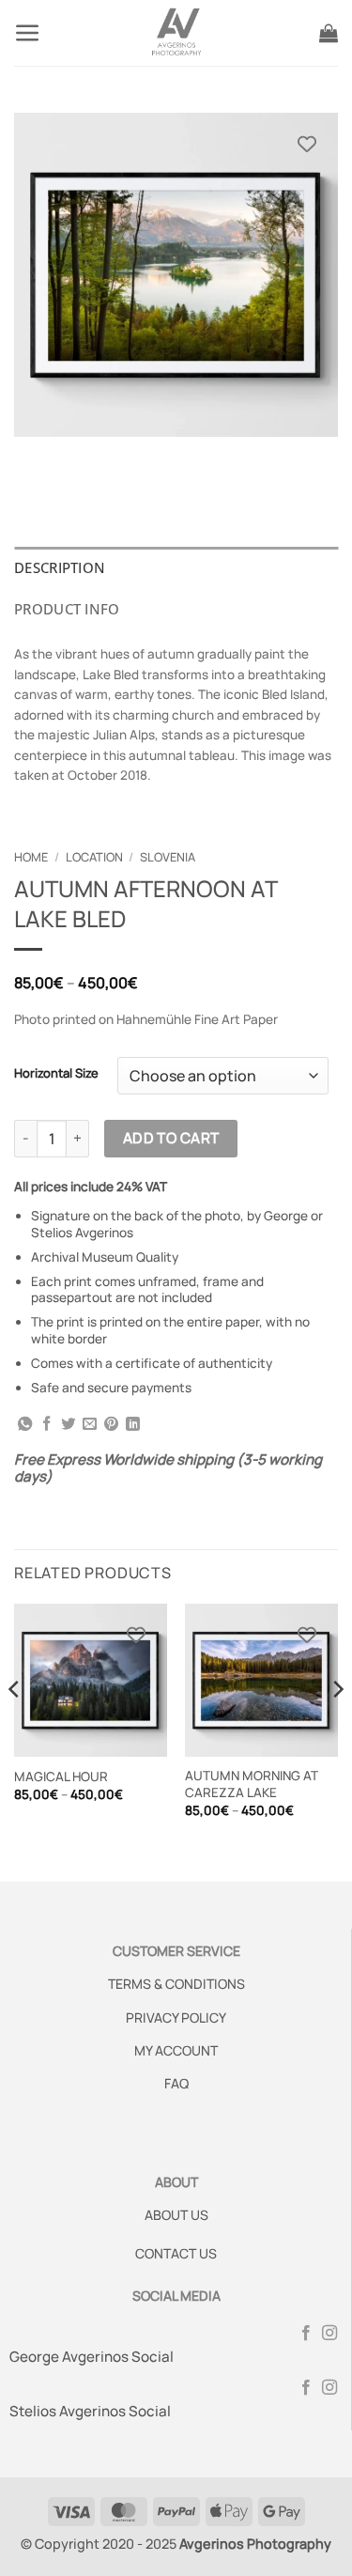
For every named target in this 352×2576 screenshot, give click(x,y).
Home (31, 857)
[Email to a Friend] (90, 1425)
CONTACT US (176, 2253)
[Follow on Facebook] (306, 2334)
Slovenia (168, 857)
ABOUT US (176, 2215)
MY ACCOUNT (176, 2050)
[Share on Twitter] (68, 1425)
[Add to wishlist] (307, 144)
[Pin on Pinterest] (111, 1425)
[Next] (337, 1727)
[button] (28, 33)
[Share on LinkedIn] (133, 1425)
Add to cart (171, 1138)
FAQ (176, 2083)
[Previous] (15, 1727)
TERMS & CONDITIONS (176, 1984)
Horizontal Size (56, 1074)
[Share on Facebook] (46, 1425)
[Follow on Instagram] (329, 2334)
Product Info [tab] (67, 609)
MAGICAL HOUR (61, 1777)
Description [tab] (60, 567)
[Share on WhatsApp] (25, 1425)
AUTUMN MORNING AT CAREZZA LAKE (252, 1785)
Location (94, 857)
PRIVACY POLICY (176, 2017)
